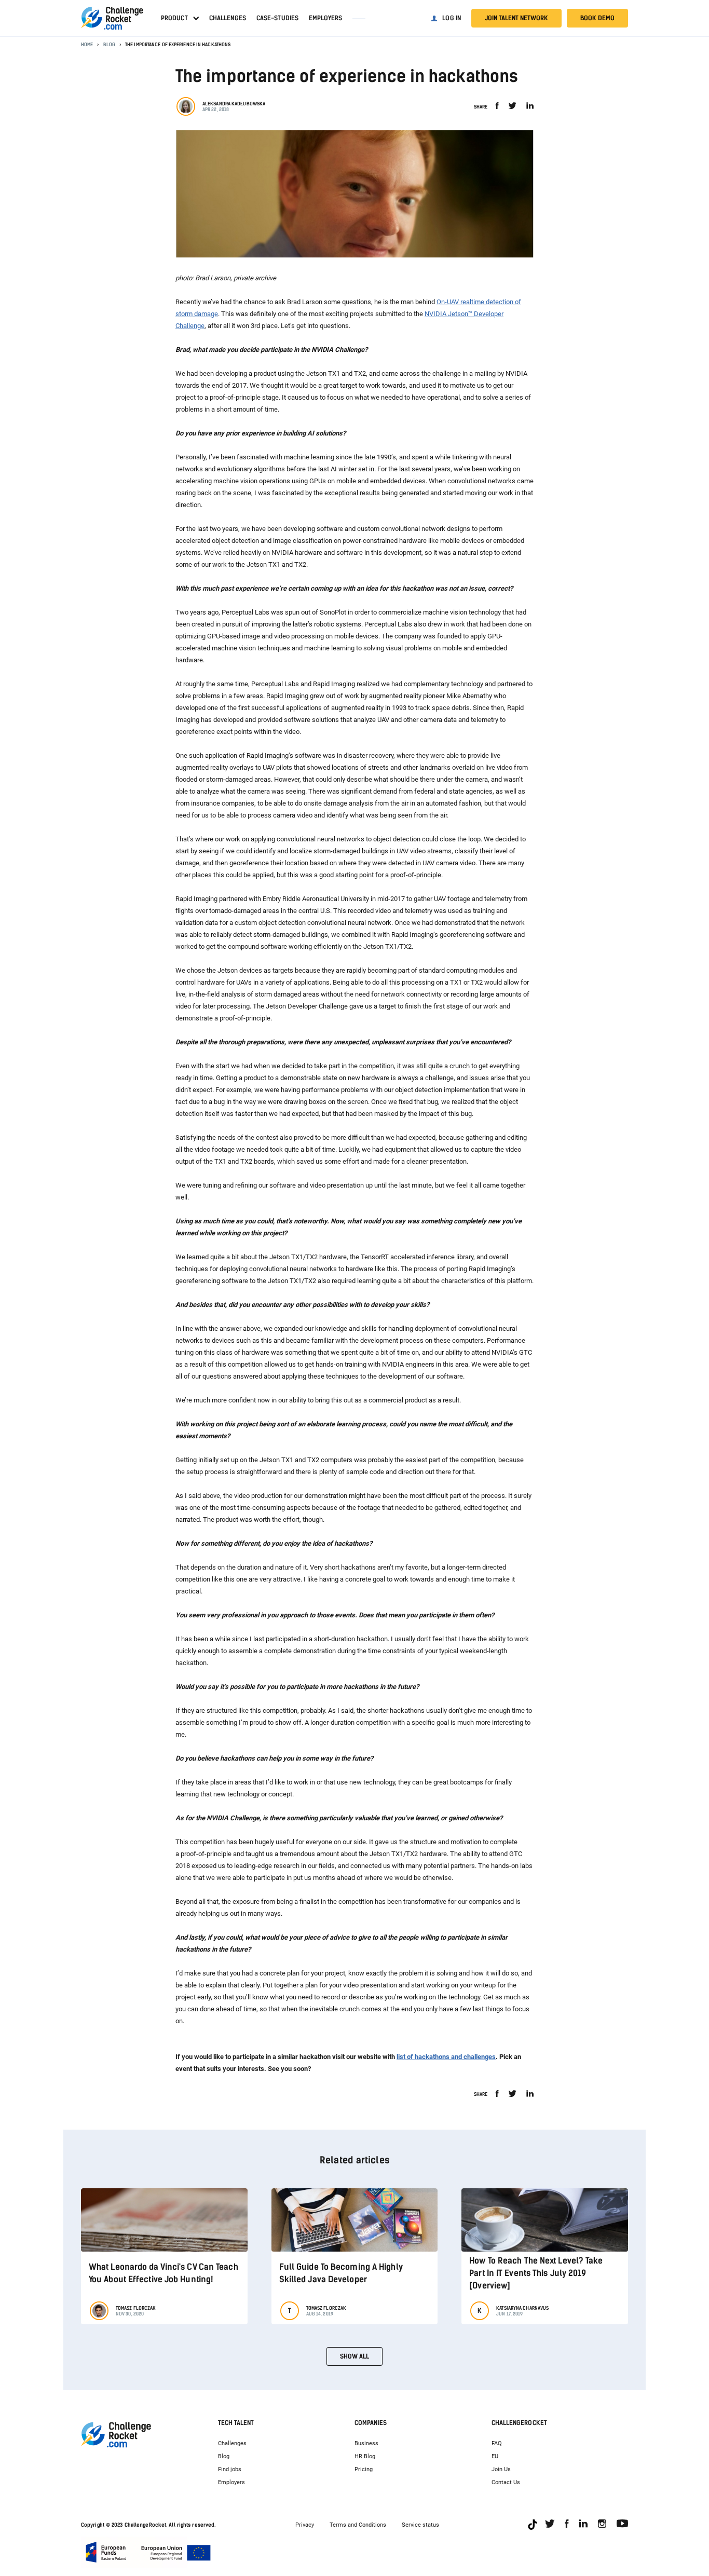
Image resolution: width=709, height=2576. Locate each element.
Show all (354, 2356)
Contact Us (506, 2482)
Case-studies (277, 18)
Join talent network (516, 18)
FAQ (497, 2443)
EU (495, 2456)
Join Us (501, 2469)
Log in (452, 18)
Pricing (364, 2469)
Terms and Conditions (358, 2525)
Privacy (305, 2525)
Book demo (597, 18)
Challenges (228, 18)
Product (174, 18)
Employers (325, 18)
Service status (420, 2525)
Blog (109, 44)
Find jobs (230, 2469)
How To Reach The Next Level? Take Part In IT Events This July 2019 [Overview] (536, 2273)
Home (87, 44)
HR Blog (365, 2456)
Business (366, 2443)
